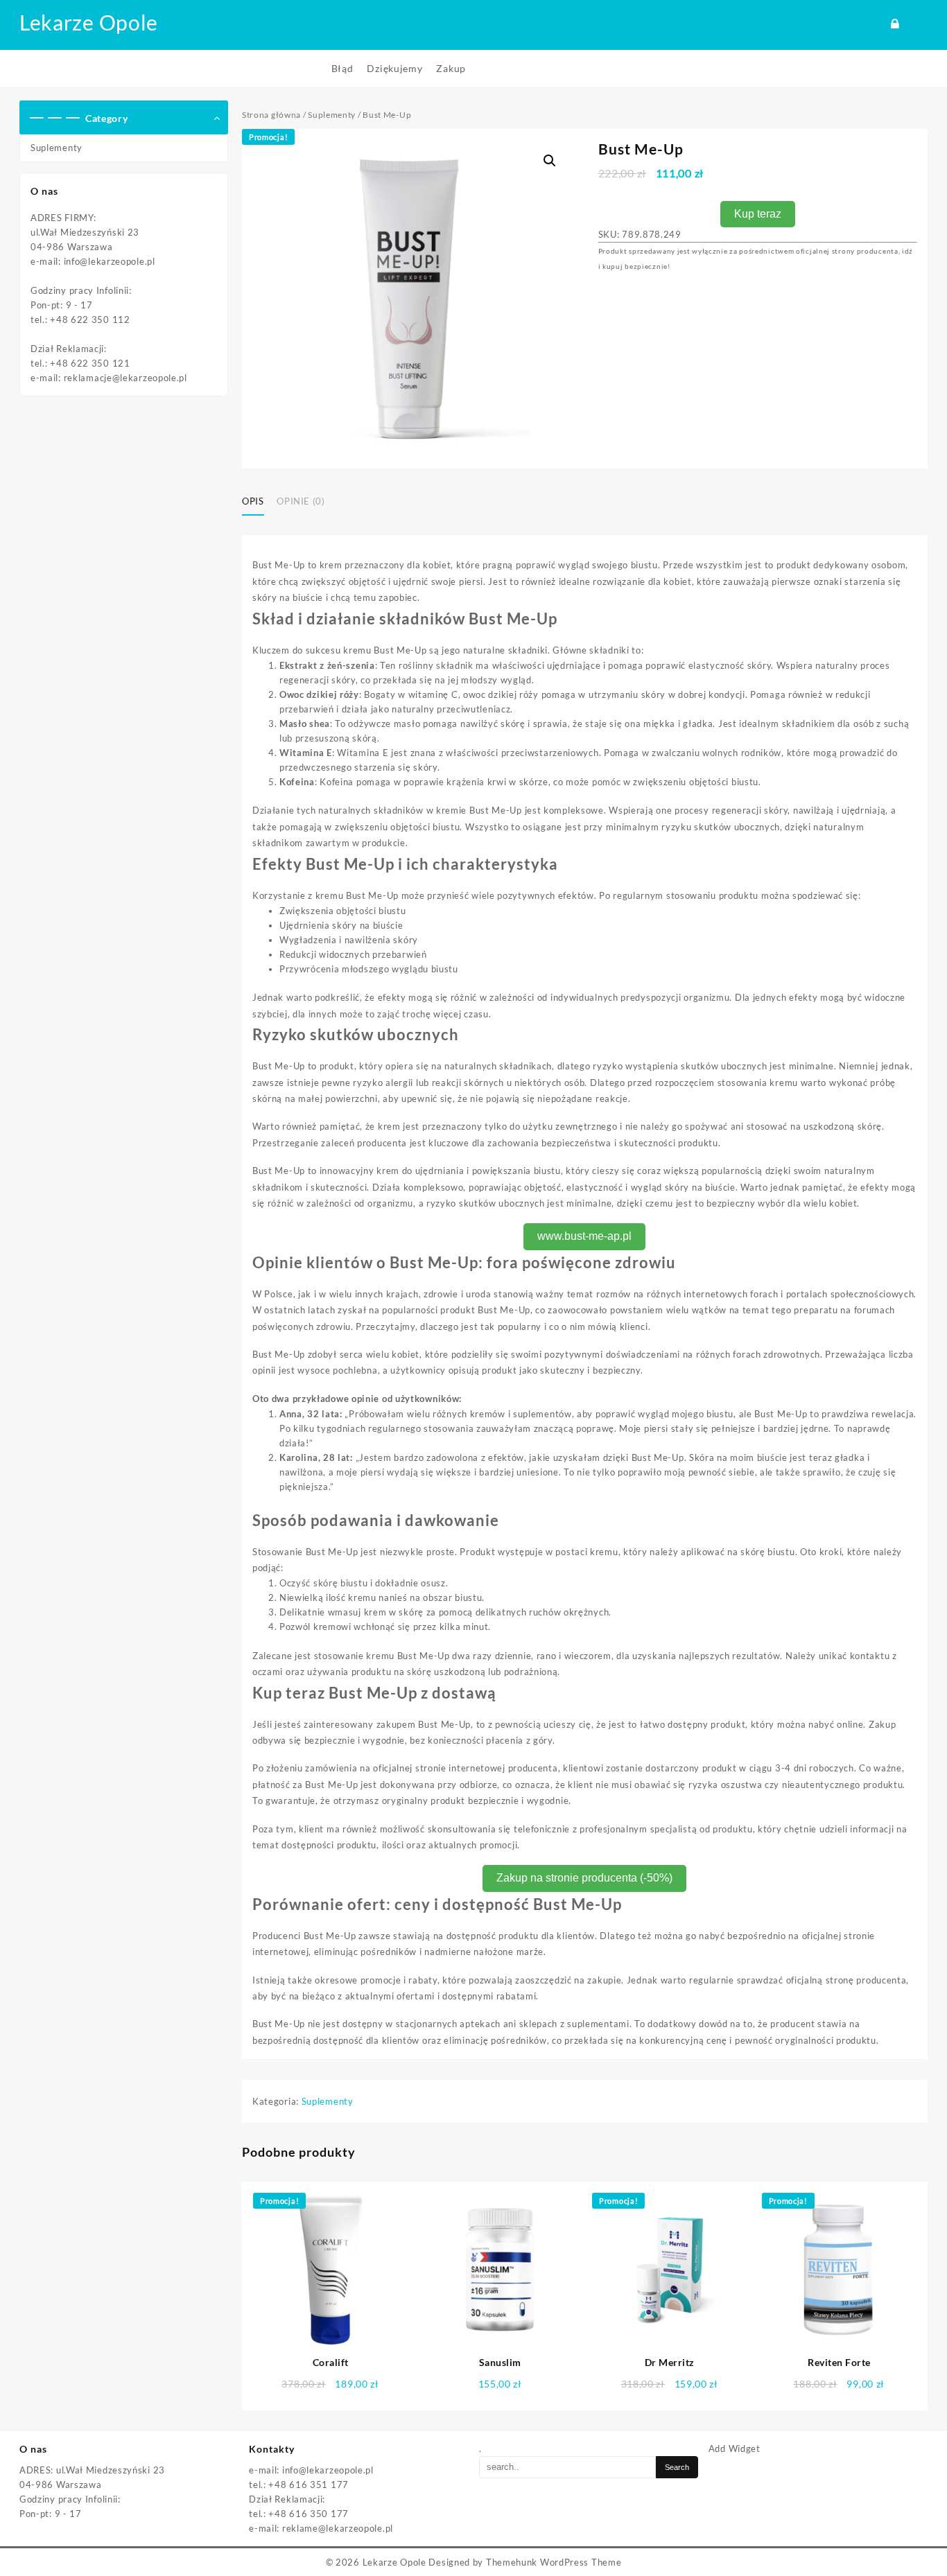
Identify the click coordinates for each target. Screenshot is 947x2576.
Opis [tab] (253, 501)
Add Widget (735, 2448)
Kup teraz (758, 214)
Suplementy (57, 148)
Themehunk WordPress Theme (554, 2562)
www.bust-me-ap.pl (584, 1236)
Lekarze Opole (89, 22)
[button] (550, 161)
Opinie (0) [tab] (301, 501)
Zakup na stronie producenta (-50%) (584, 1878)
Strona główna (271, 115)
